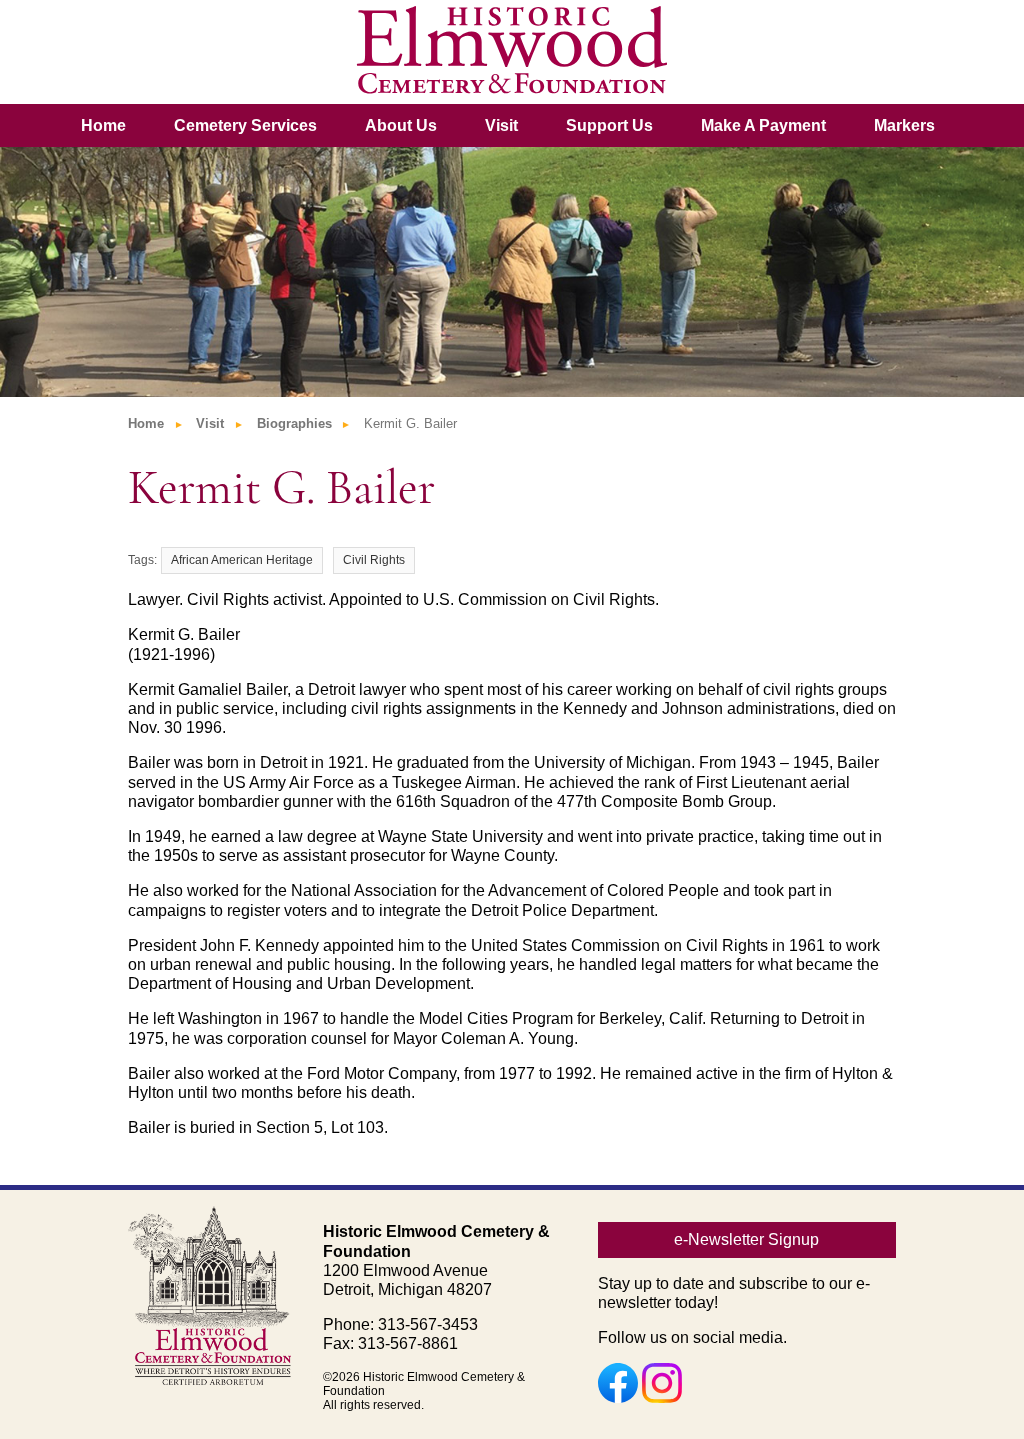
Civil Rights (374, 560)
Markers (904, 125)
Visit (501, 125)
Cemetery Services (245, 125)
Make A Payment (763, 125)
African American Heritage (242, 560)
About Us (401, 125)
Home (103, 125)
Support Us (609, 125)
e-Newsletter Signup (746, 1239)
